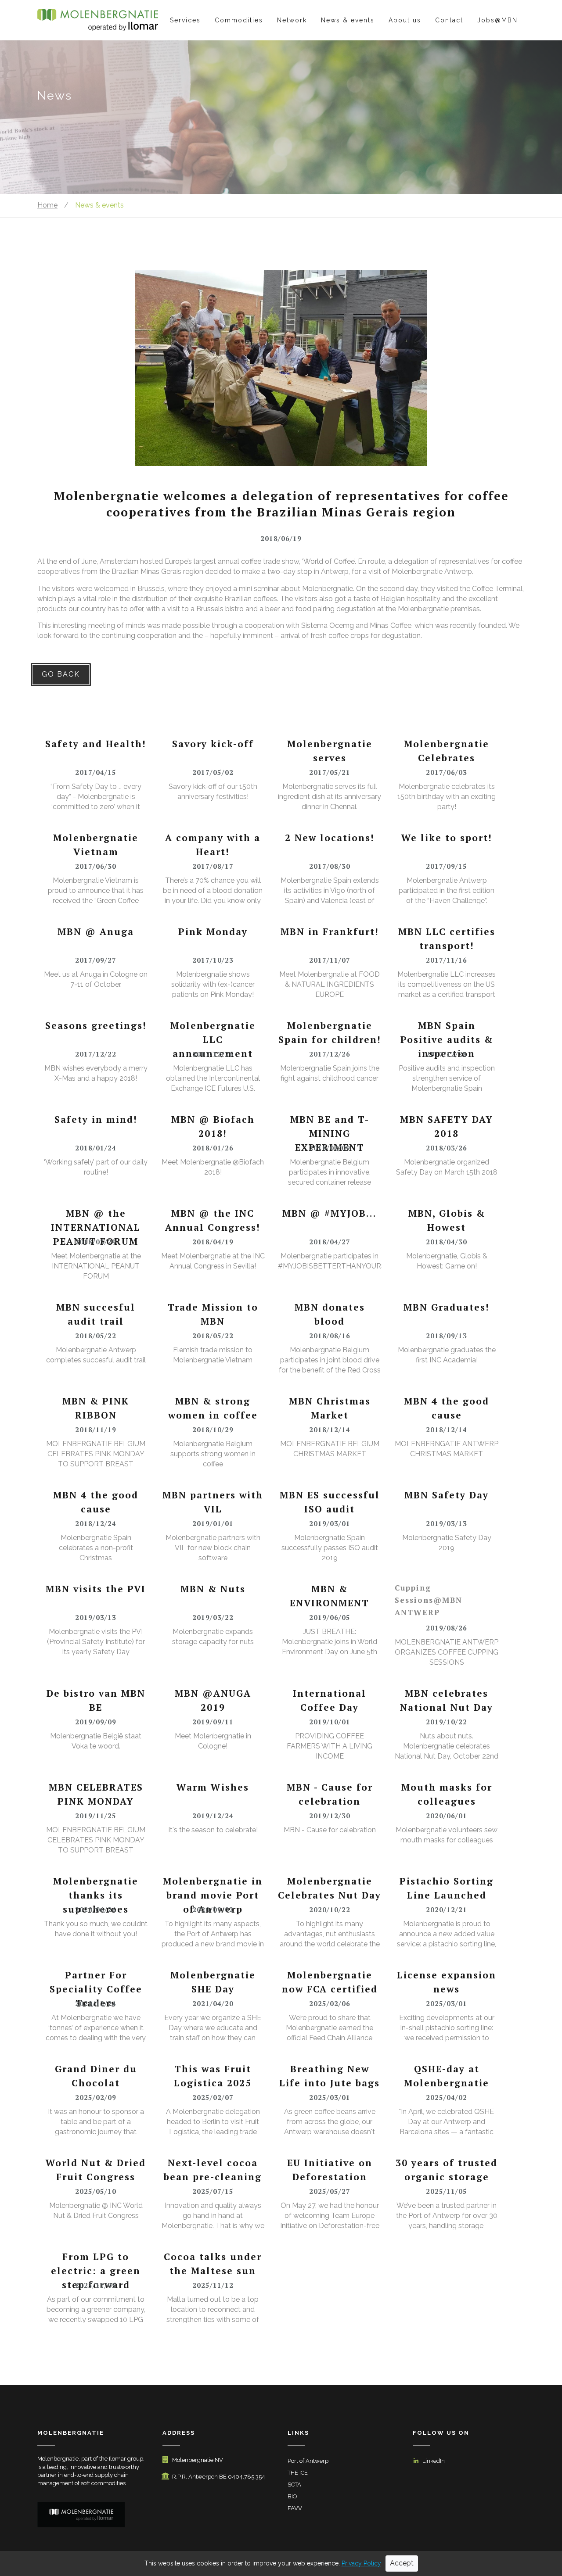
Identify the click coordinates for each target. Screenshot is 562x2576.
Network (292, 20)
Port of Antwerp (308, 2461)
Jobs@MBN (497, 20)
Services (185, 20)
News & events (348, 20)
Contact (449, 20)
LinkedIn (434, 2461)
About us (405, 20)
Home (47, 205)
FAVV (295, 2508)
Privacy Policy (361, 2563)
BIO (292, 2496)
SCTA (294, 2485)
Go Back (61, 674)
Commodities (239, 20)
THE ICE (298, 2473)
